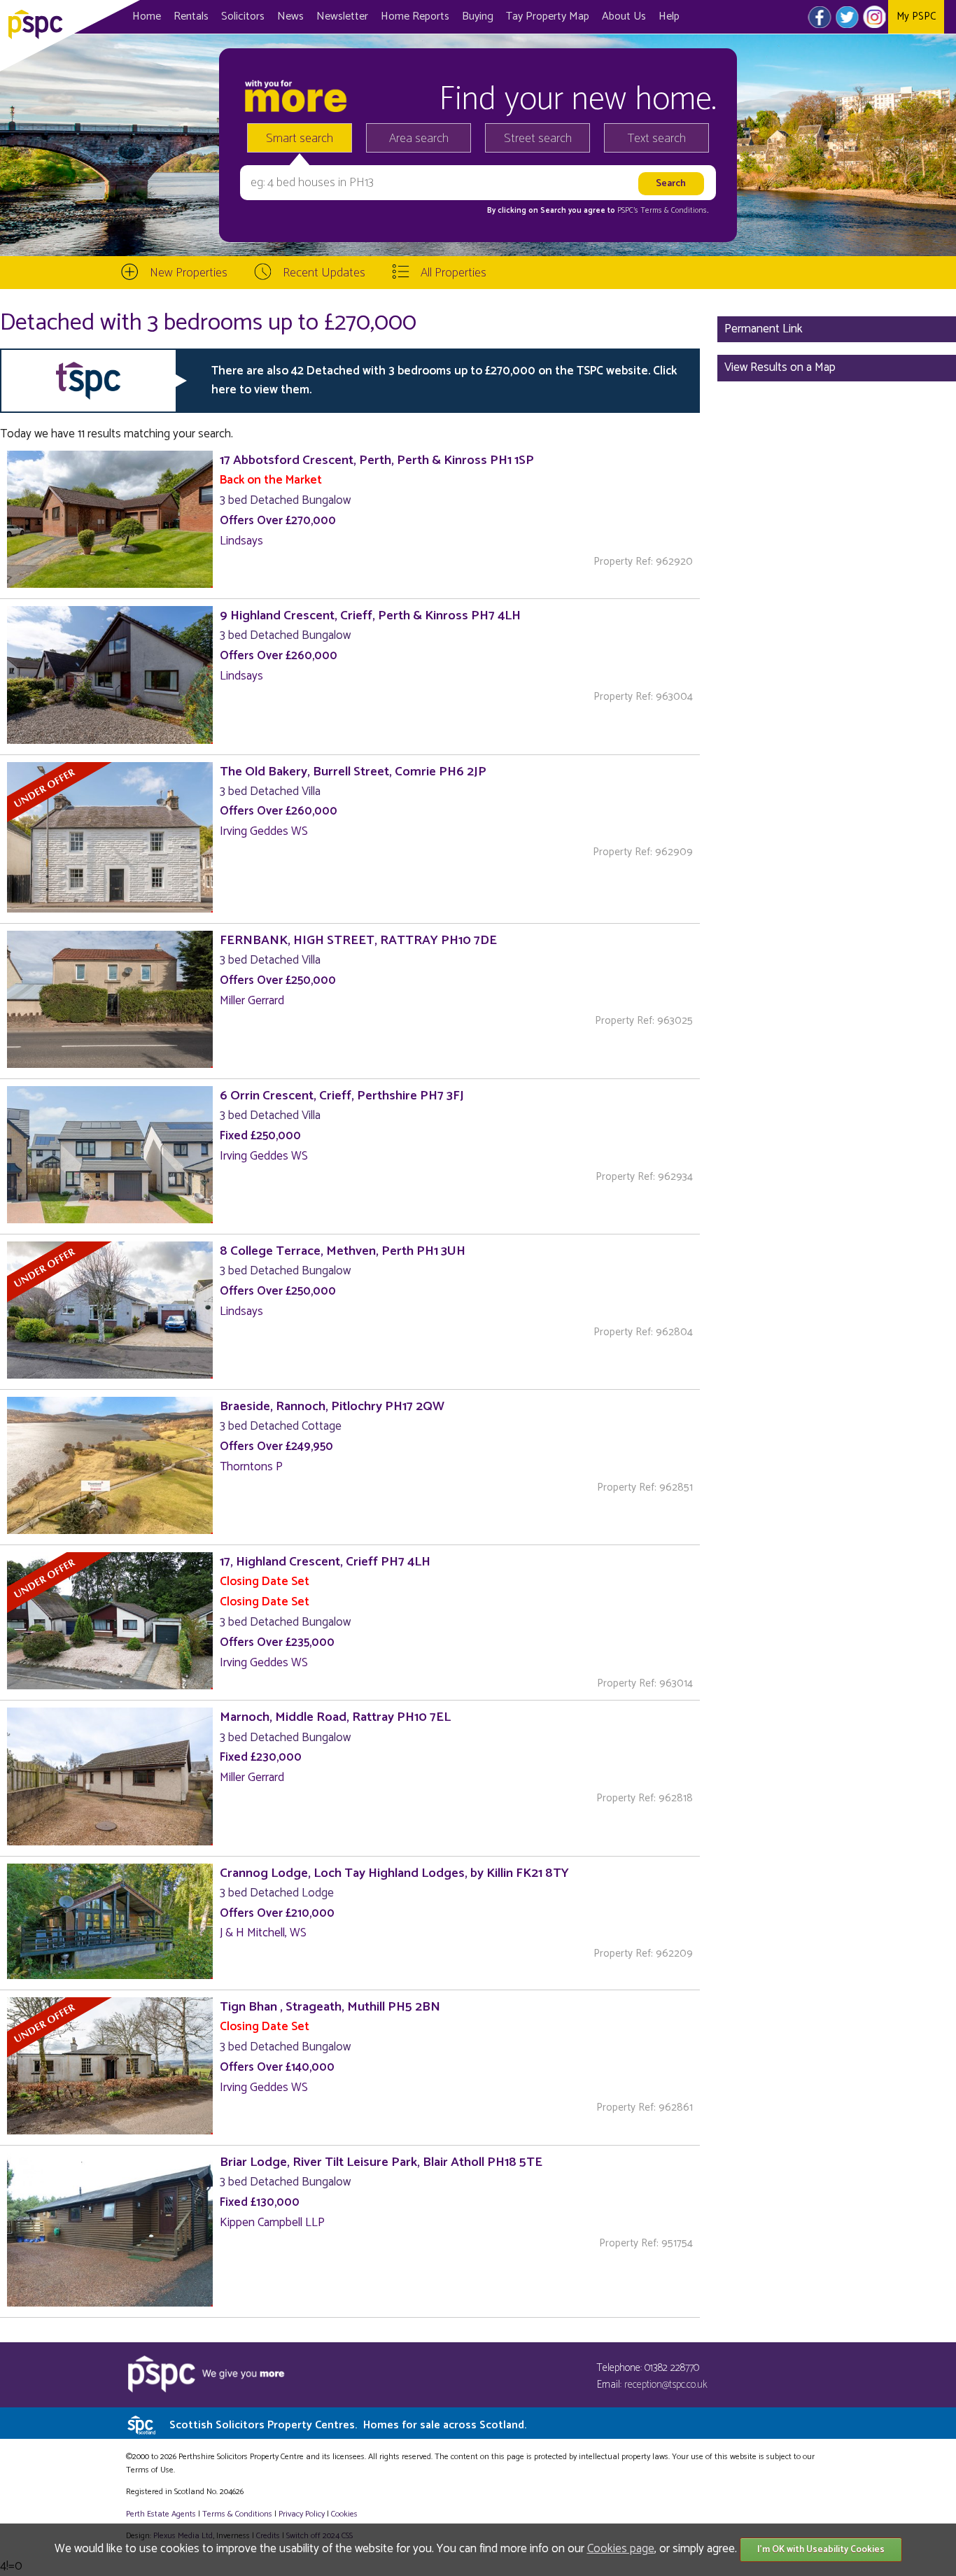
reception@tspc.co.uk (666, 2385)
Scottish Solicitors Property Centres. (348, 2425)
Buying (478, 16)
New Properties (189, 273)
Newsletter (342, 16)
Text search (657, 139)
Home (147, 16)
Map (548, 16)
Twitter (847, 17)
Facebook (820, 17)
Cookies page (621, 2549)
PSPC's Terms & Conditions (662, 211)
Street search (538, 139)
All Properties (454, 273)
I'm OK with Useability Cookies (821, 2550)
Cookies (344, 2514)
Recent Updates (324, 273)
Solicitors (243, 16)
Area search (419, 139)
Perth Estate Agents (161, 2514)
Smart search (300, 139)
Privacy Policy (302, 2514)
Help (669, 16)
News (290, 16)
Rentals (191, 16)
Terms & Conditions (237, 2514)
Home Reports (415, 16)
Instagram (874, 17)
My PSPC (916, 16)
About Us (624, 16)
